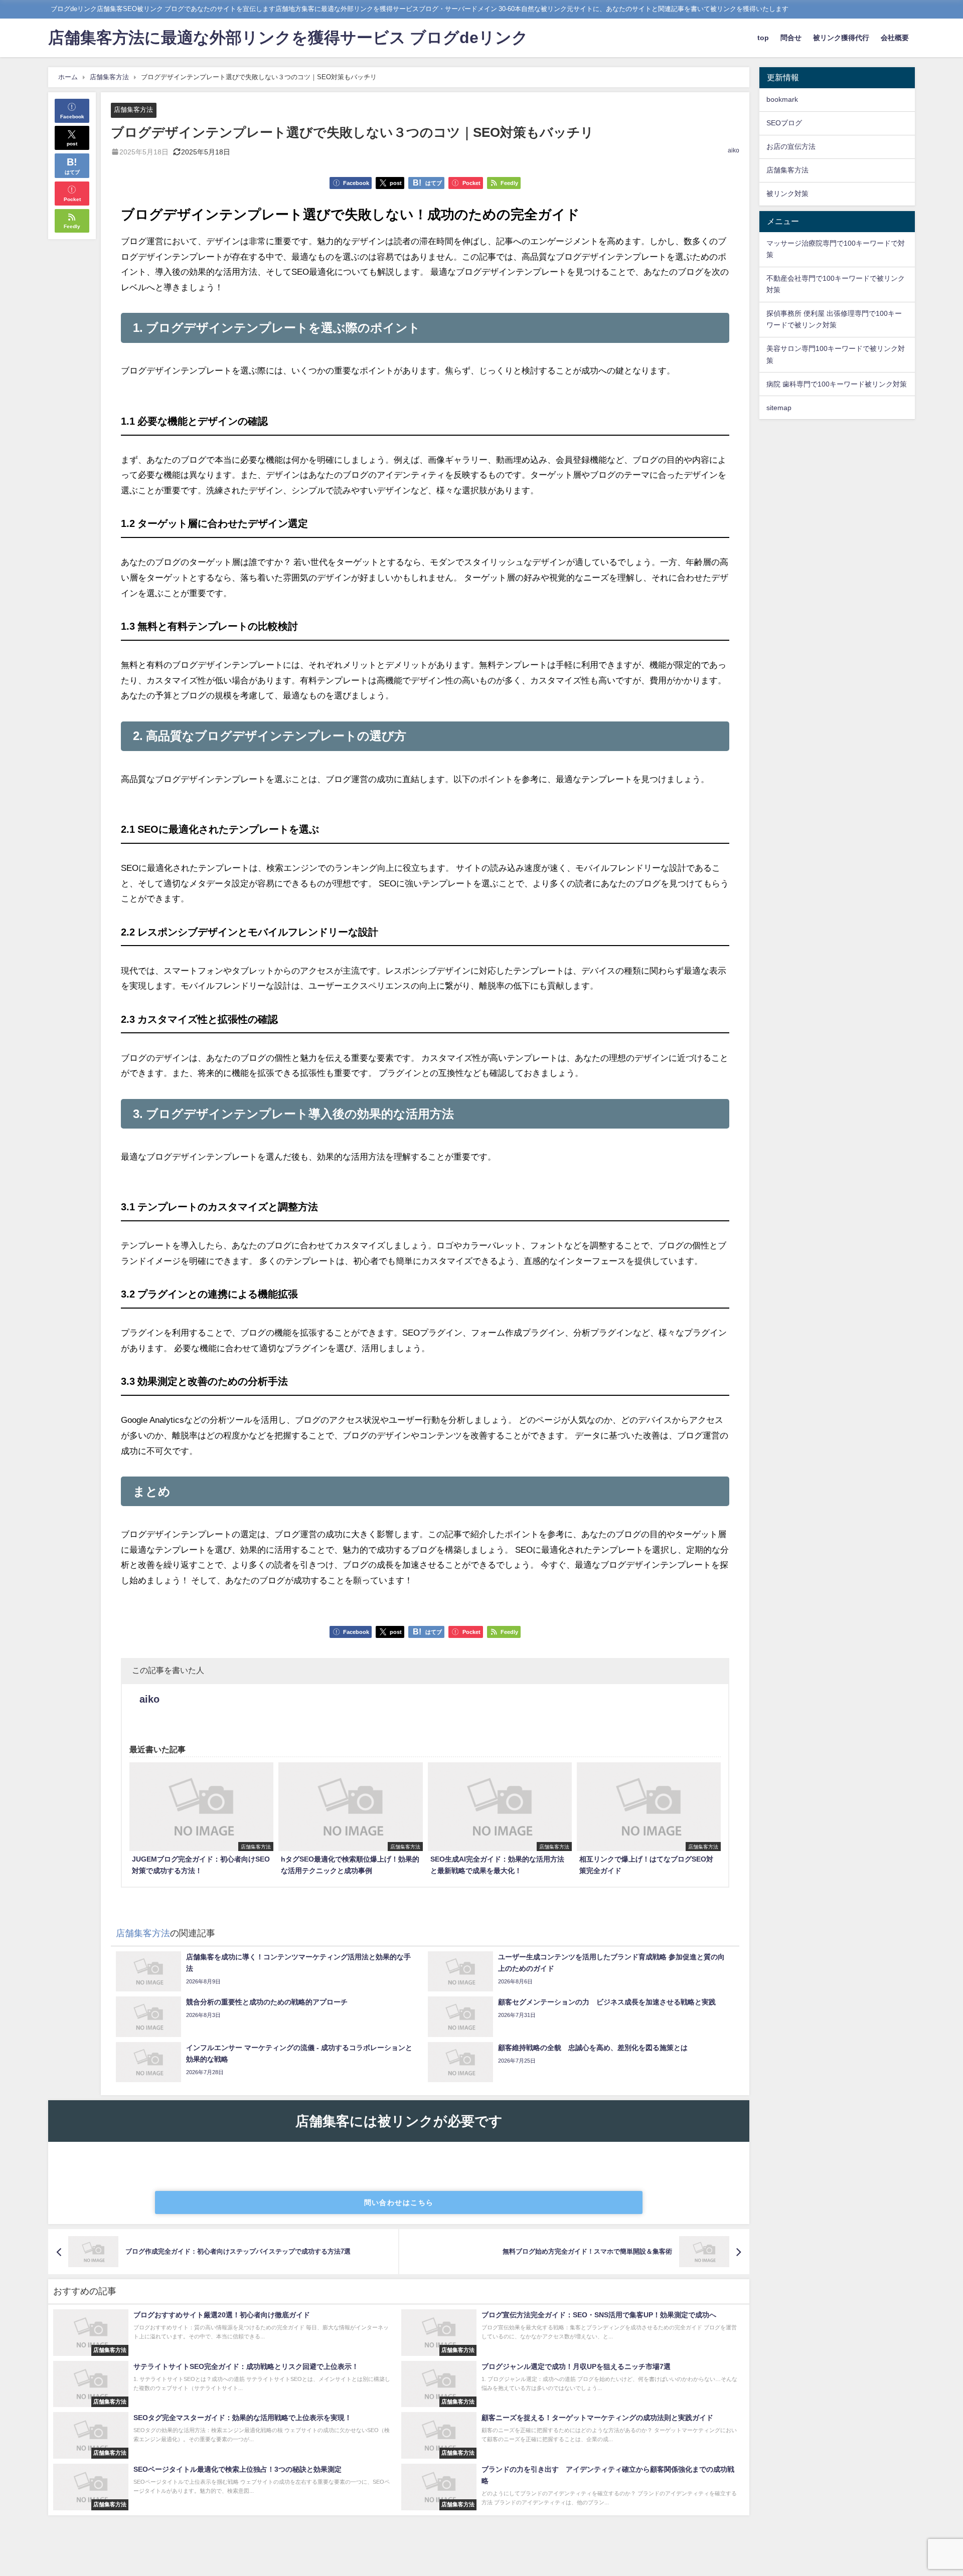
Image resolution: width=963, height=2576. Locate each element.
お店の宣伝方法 (791, 146)
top (763, 38)
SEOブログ (784, 123)
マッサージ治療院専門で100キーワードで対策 (836, 249)
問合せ (791, 38)
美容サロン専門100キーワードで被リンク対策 (836, 354)
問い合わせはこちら (399, 2202)
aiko (734, 150)
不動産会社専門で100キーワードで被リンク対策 (836, 284)
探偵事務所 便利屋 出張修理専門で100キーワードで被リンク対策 (834, 319)
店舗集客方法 (133, 110)
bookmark (782, 99)
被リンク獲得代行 (841, 38)
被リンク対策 (787, 194)
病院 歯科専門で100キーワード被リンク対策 (837, 384)
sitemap (779, 407)
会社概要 (895, 38)
